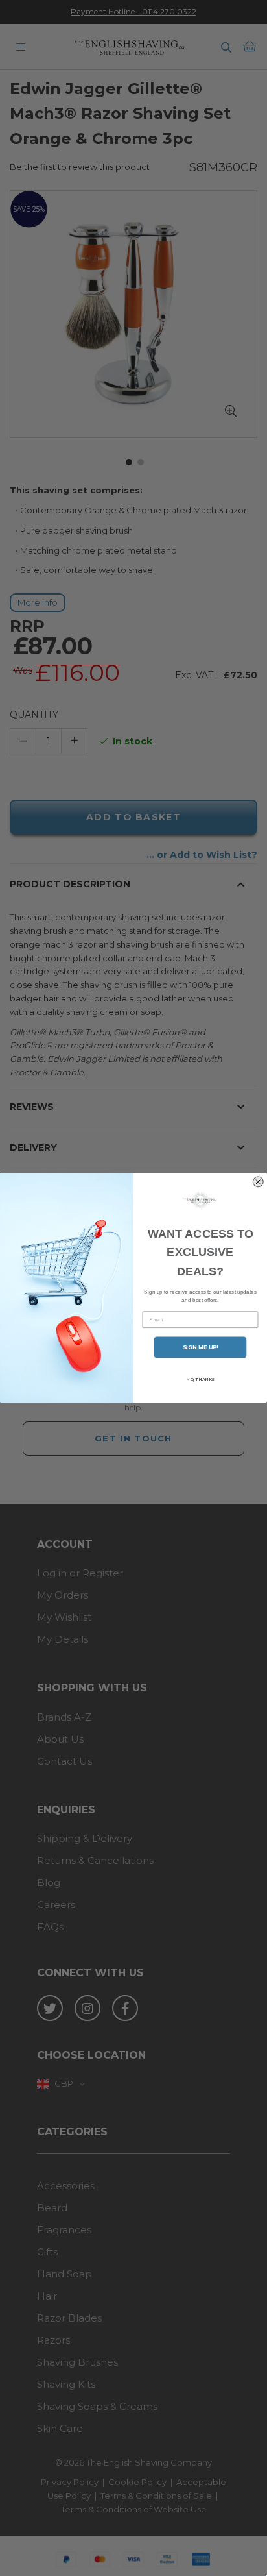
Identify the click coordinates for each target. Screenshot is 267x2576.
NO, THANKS (200, 1380)
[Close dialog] (258, 1182)
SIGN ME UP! (201, 1347)
